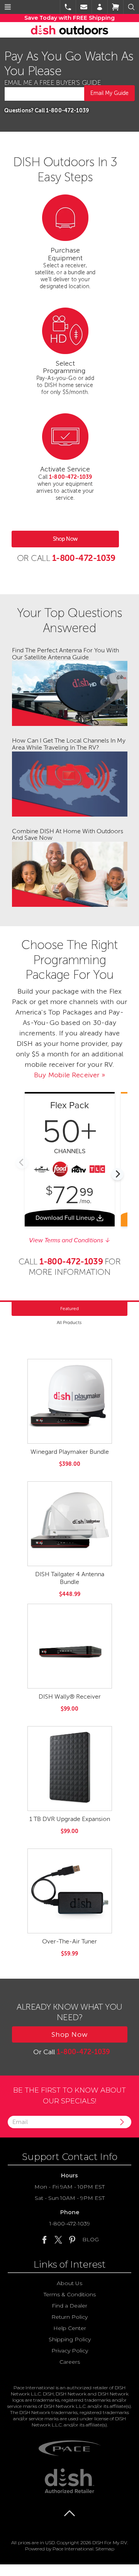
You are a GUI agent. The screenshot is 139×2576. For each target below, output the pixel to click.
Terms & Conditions (70, 2294)
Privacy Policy (70, 2351)
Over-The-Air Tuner (69, 1941)
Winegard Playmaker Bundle (70, 1452)
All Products (69, 1322)
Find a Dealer (69, 2306)
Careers (70, 2362)
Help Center (70, 2328)
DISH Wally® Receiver (70, 1697)
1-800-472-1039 (70, 2223)
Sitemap (105, 2549)
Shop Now (65, 539)
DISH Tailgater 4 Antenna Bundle (70, 1578)
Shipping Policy (70, 2339)
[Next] (117, 1174)
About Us (69, 2283)
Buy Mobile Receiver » (69, 1075)
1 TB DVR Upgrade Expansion (70, 1819)
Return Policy (69, 2317)
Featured (69, 1309)
